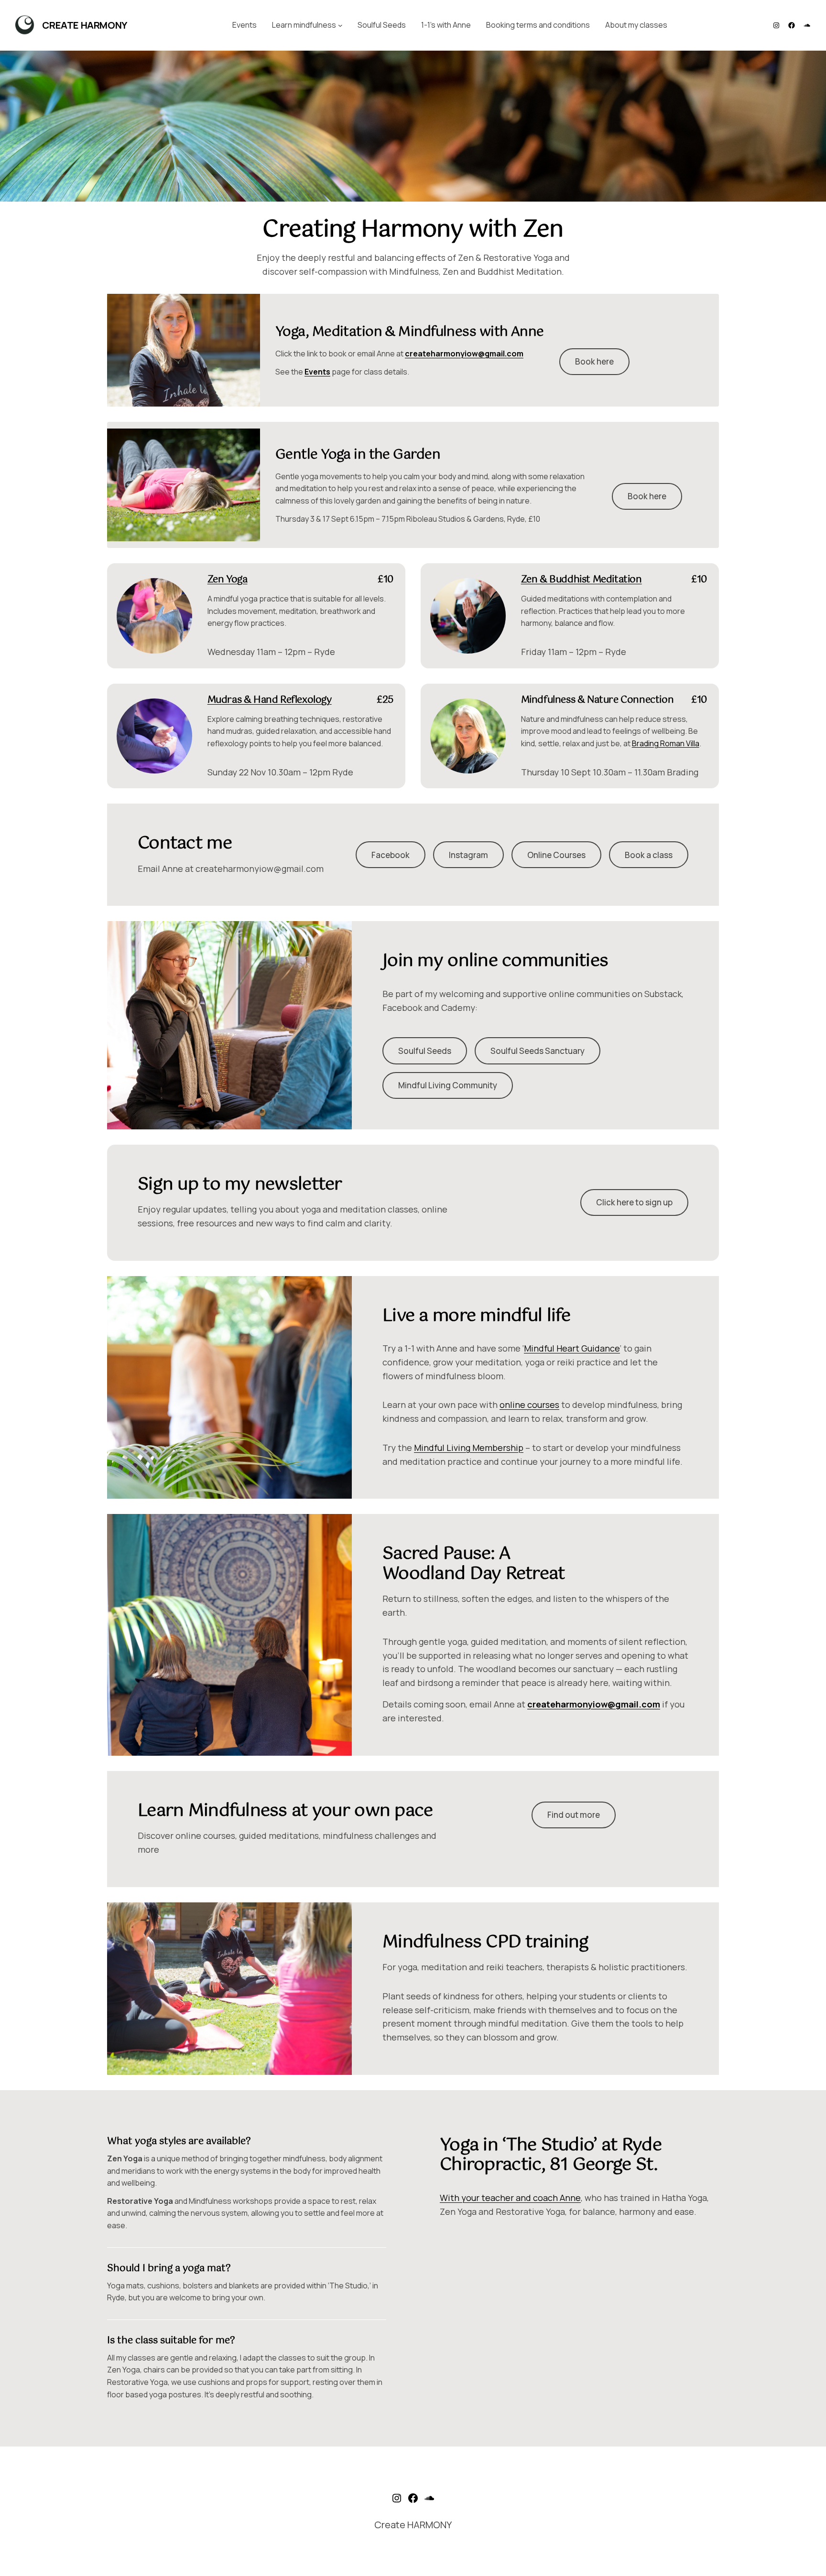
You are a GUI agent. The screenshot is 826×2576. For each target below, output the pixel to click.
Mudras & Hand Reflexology (270, 700)
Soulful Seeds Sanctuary (538, 1051)
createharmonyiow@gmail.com (464, 354)
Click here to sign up (634, 1202)
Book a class (649, 855)
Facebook (391, 855)
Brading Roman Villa (666, 743)
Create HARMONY (84, 25)
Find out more (574, 1815)
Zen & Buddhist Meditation (581, 580)
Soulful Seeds (425, 1051)
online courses (529, 1405)
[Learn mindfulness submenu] (340, 25)
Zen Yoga (228, 580)
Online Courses (556, 855)
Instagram (468, 855)
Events (317, 372)
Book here (594, 361)
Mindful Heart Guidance (572, 1348)
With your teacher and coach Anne (510, 2198)
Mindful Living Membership (469, 1448)
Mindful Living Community (448, 1085)
